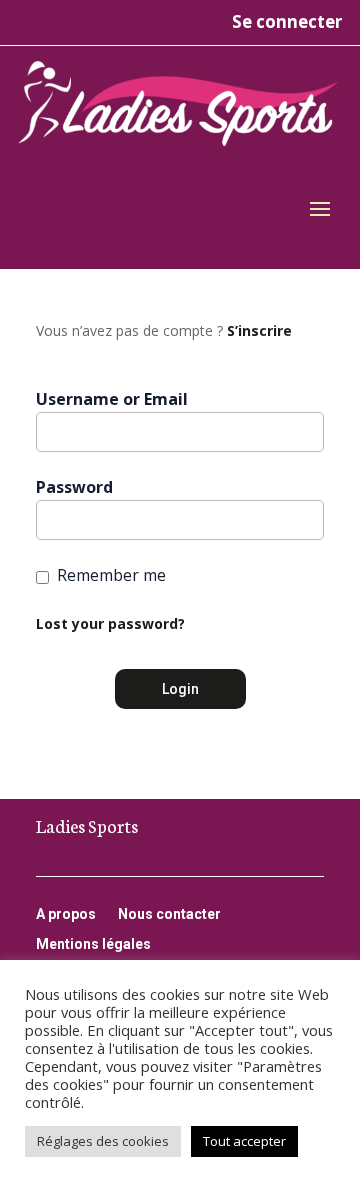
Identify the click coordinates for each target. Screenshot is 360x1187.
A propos (66, 914)
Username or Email (112, 399)
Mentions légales (93, 944)
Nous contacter (169, 914)
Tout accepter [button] (244, 1141)
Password (74, 487)
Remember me (111, 575)
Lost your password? (110, 623)
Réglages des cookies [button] (103, 1141)
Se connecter (287, 21)
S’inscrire (259, 330)
